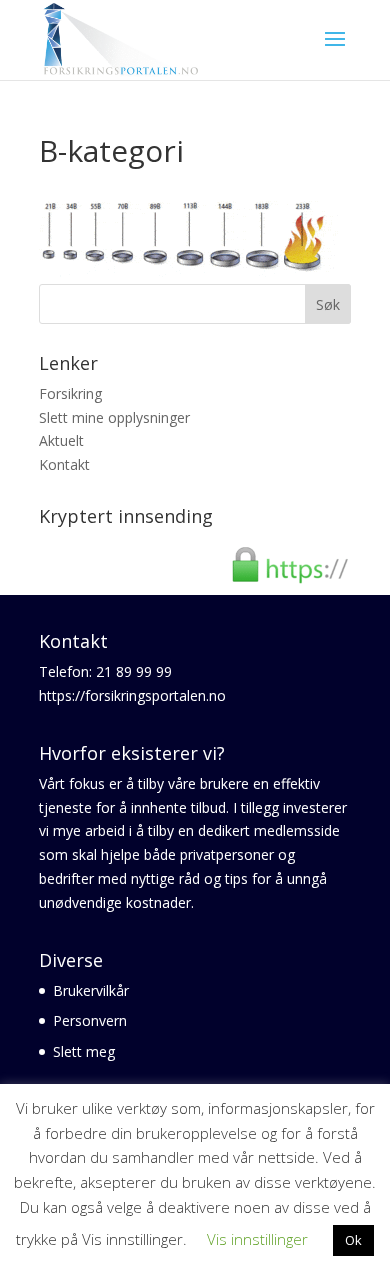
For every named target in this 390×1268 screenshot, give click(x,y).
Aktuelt (61, 440)
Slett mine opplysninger (114, 417)
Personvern (90, 1020)
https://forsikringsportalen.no (132, 695)
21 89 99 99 (134, 671)
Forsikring (70, 393)
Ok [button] (353, 1240)
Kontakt (64, 464)
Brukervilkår (91, 990)
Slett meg (84, 1051)
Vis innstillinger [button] (257, 1239)
